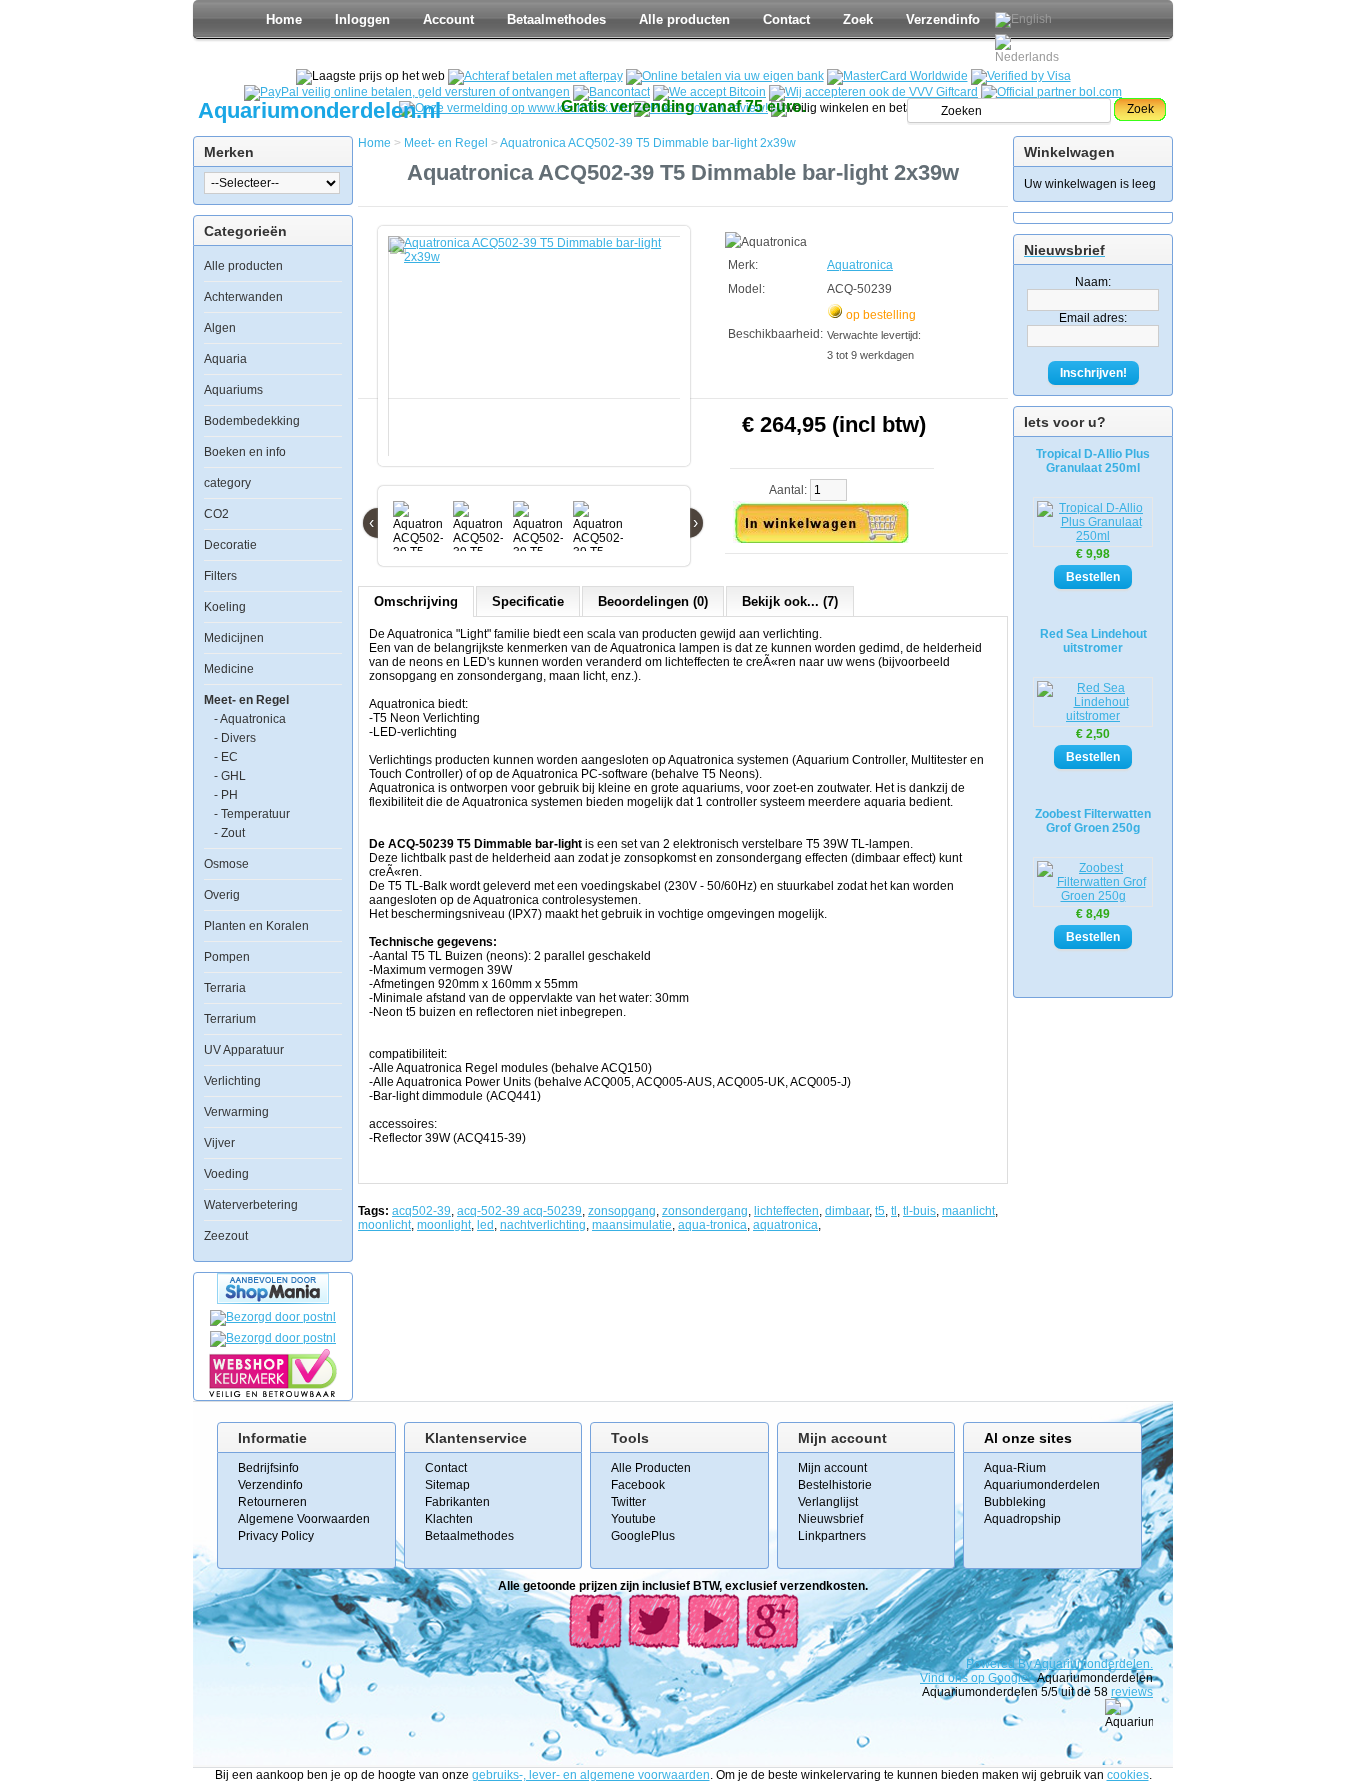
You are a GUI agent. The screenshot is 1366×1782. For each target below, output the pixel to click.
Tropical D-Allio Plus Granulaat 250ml (1093, 461)
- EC (226, 757)
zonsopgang (622, 1211)
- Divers (235, 738)
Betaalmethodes (556, 19)
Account (448, 19)
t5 (880, 1211)
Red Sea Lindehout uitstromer (1093, 641)
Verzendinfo (943, 19)
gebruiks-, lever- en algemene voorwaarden (591, 1775)
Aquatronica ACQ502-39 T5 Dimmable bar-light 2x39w (648, 143)
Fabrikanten (457, 1502)
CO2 (216, 514)
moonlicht (384, 1225)
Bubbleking (1015, 1502)
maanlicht (968, 1211)
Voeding (226, 1174)
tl (894, 1211)
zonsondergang (705, 1211)
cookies (1128, 1775)
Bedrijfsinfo (268, 1468)
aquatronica (785, 1225)
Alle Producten (651, 1468)
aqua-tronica (712, 1225)
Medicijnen (234, 638)
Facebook (638, 1485)
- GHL (230, 776)
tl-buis (919, 1211)
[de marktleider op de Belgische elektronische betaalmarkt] (611, 92)
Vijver (219, 1143)
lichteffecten (786, 1211)
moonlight (444, 1225)
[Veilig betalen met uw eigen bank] (273, 1338)
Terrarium (230, 1019)
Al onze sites (1028, 1438)
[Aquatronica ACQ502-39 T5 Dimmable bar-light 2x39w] (538, 356)
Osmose (226, 864)
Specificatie (528, 601)
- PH (226, 795)
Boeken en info (245, 452)
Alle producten (684, 19)
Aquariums (233, 390)
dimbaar (847, 1211)
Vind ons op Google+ (977, 1678)
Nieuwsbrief (830, 1519)
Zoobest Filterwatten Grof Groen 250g (1093, 821)
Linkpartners (832, 1536)
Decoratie (230, 545)
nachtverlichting (543, 1225)
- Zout (229, 833)
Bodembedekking (252, 421)
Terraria (225, 988)
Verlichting (232, 1081)
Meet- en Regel (246, 700)
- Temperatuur (252, 814)
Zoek (858, 19)
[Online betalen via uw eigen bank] (725, 76)
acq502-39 (421, 1211)
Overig (222, 895)
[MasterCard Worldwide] (897, 76)
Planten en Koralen (256, 926)
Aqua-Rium (1015, 1468)
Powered (992, 1664)
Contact (786, 19)
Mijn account (832, 1468)
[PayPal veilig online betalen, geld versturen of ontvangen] (407, 92)
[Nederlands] (1030, 49)
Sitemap (447, 1485)
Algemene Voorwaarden (304, 1519)
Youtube (633, 1519)
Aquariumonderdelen (1042, 1485)
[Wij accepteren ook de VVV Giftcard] (873, 92)
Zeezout (226, 1236)
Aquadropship (1022, 1519)
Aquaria (225, 359)
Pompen (227, 957)
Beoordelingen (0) (653, 601)
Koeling (225, 607)
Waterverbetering (251, 1205)
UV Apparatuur (244, 1050)
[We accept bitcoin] (709, 92)
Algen (220, 328)
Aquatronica (860, 265)
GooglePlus (643, 1536)
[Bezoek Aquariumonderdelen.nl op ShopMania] (273, 1300)
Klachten (449, 1519)
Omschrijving (416, 601)
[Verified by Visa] (1021, 76)
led (485, 1225)
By (1026, 1664)
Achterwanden (243, 297)
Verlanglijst (828, 1502)
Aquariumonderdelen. (1093, 1664)
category (227, 483)
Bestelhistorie (835, 1485)
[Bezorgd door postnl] (273, 1317)
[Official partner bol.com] (1051, 92)
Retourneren (272, 1502)
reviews (1132, 1692)
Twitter (628, 1502)
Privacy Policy (276, 1536)
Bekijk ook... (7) (790, 601)
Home (284, 19)
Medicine (229, 669)
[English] (1023, 20)
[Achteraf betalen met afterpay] (535, 76)
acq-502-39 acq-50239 (519, 1211)
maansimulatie (632, 1225)
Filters (220, 576)
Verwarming (236, 1112)
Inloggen (362, 19)
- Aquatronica (250, 719)
